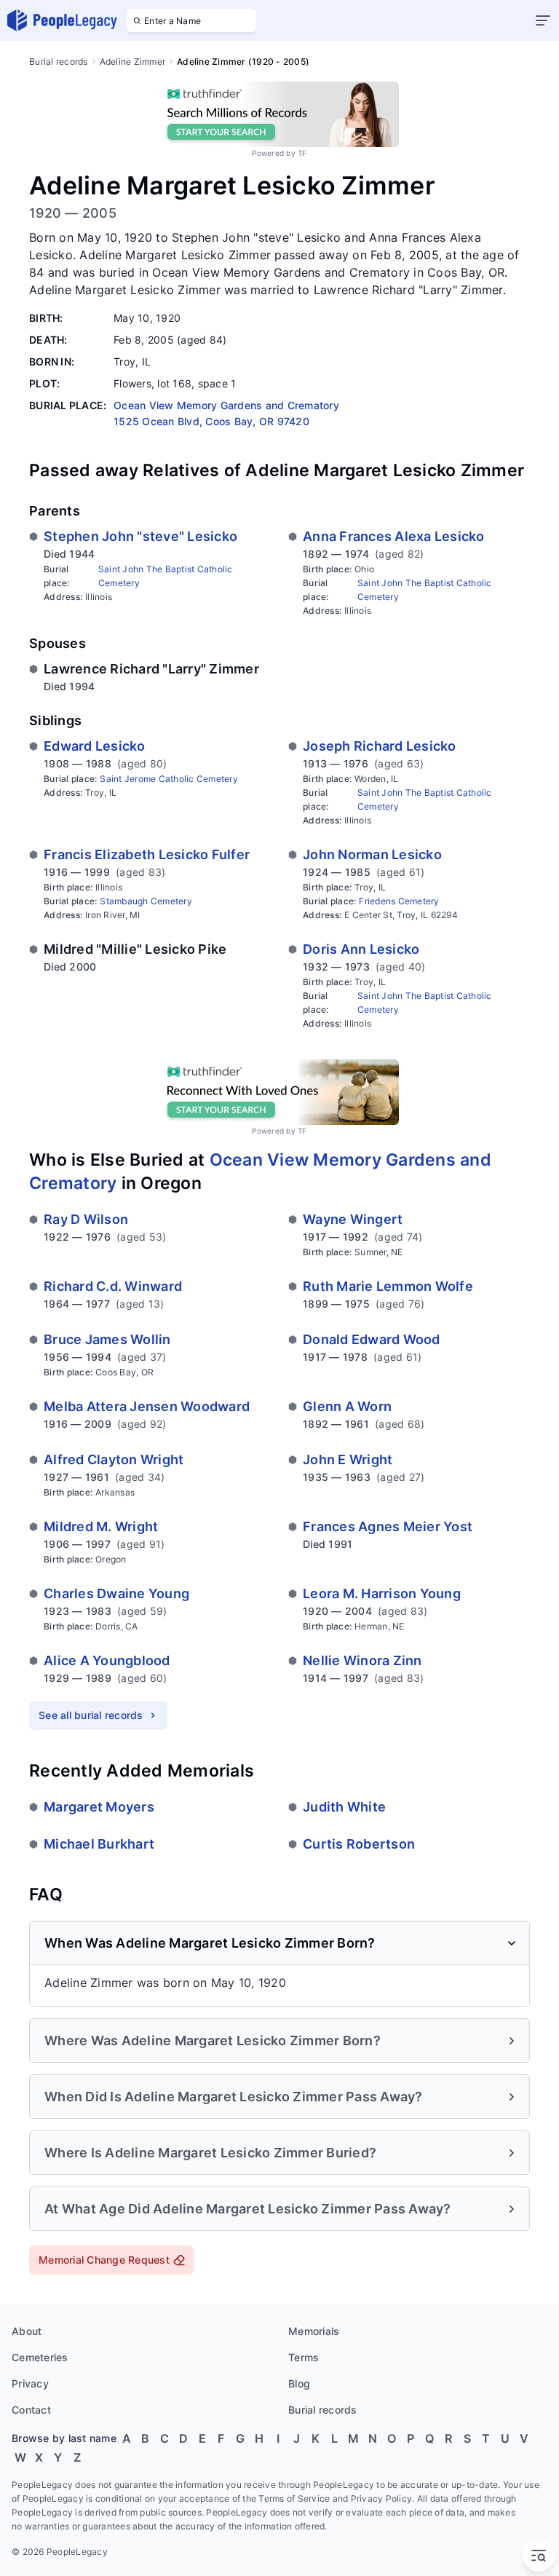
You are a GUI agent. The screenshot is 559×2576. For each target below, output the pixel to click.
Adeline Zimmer (133, 62)
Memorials (314, 2331)
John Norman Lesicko (372, 854)
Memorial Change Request (104, 2260)
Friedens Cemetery (399, 901)
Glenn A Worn (347, 1406)
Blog (299, 2383)
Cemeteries (40, 2357)
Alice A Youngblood (107, 1660)
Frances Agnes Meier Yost (388, 1526)
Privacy (30, 2383)
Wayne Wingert (353, 1219)
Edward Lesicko (95, 746)
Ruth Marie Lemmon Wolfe (388, 1286)
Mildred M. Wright (101, 1526)
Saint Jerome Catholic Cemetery (169, 779)
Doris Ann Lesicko (361, 949)
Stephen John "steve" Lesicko (140, 536)
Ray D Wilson (86, 1219)
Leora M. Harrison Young (382, 1593)
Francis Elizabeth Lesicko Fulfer (147, 854)
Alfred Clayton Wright (114, 1459)
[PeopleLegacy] (63, 20)
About (27, 2331)
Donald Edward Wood (372, 1339)
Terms (304, 2357)
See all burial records (91, 1715)
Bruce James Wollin (107, 1339)
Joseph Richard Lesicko (380, 746)
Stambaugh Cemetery (146, 901)
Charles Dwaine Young (116, 1593)
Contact (31, 2410)
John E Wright (348, 1459)
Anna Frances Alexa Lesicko (394, 536)
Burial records (59, 62)
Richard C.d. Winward (113, 1286)
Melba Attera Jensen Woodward (147, 1406)
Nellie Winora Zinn (362, 1660)
